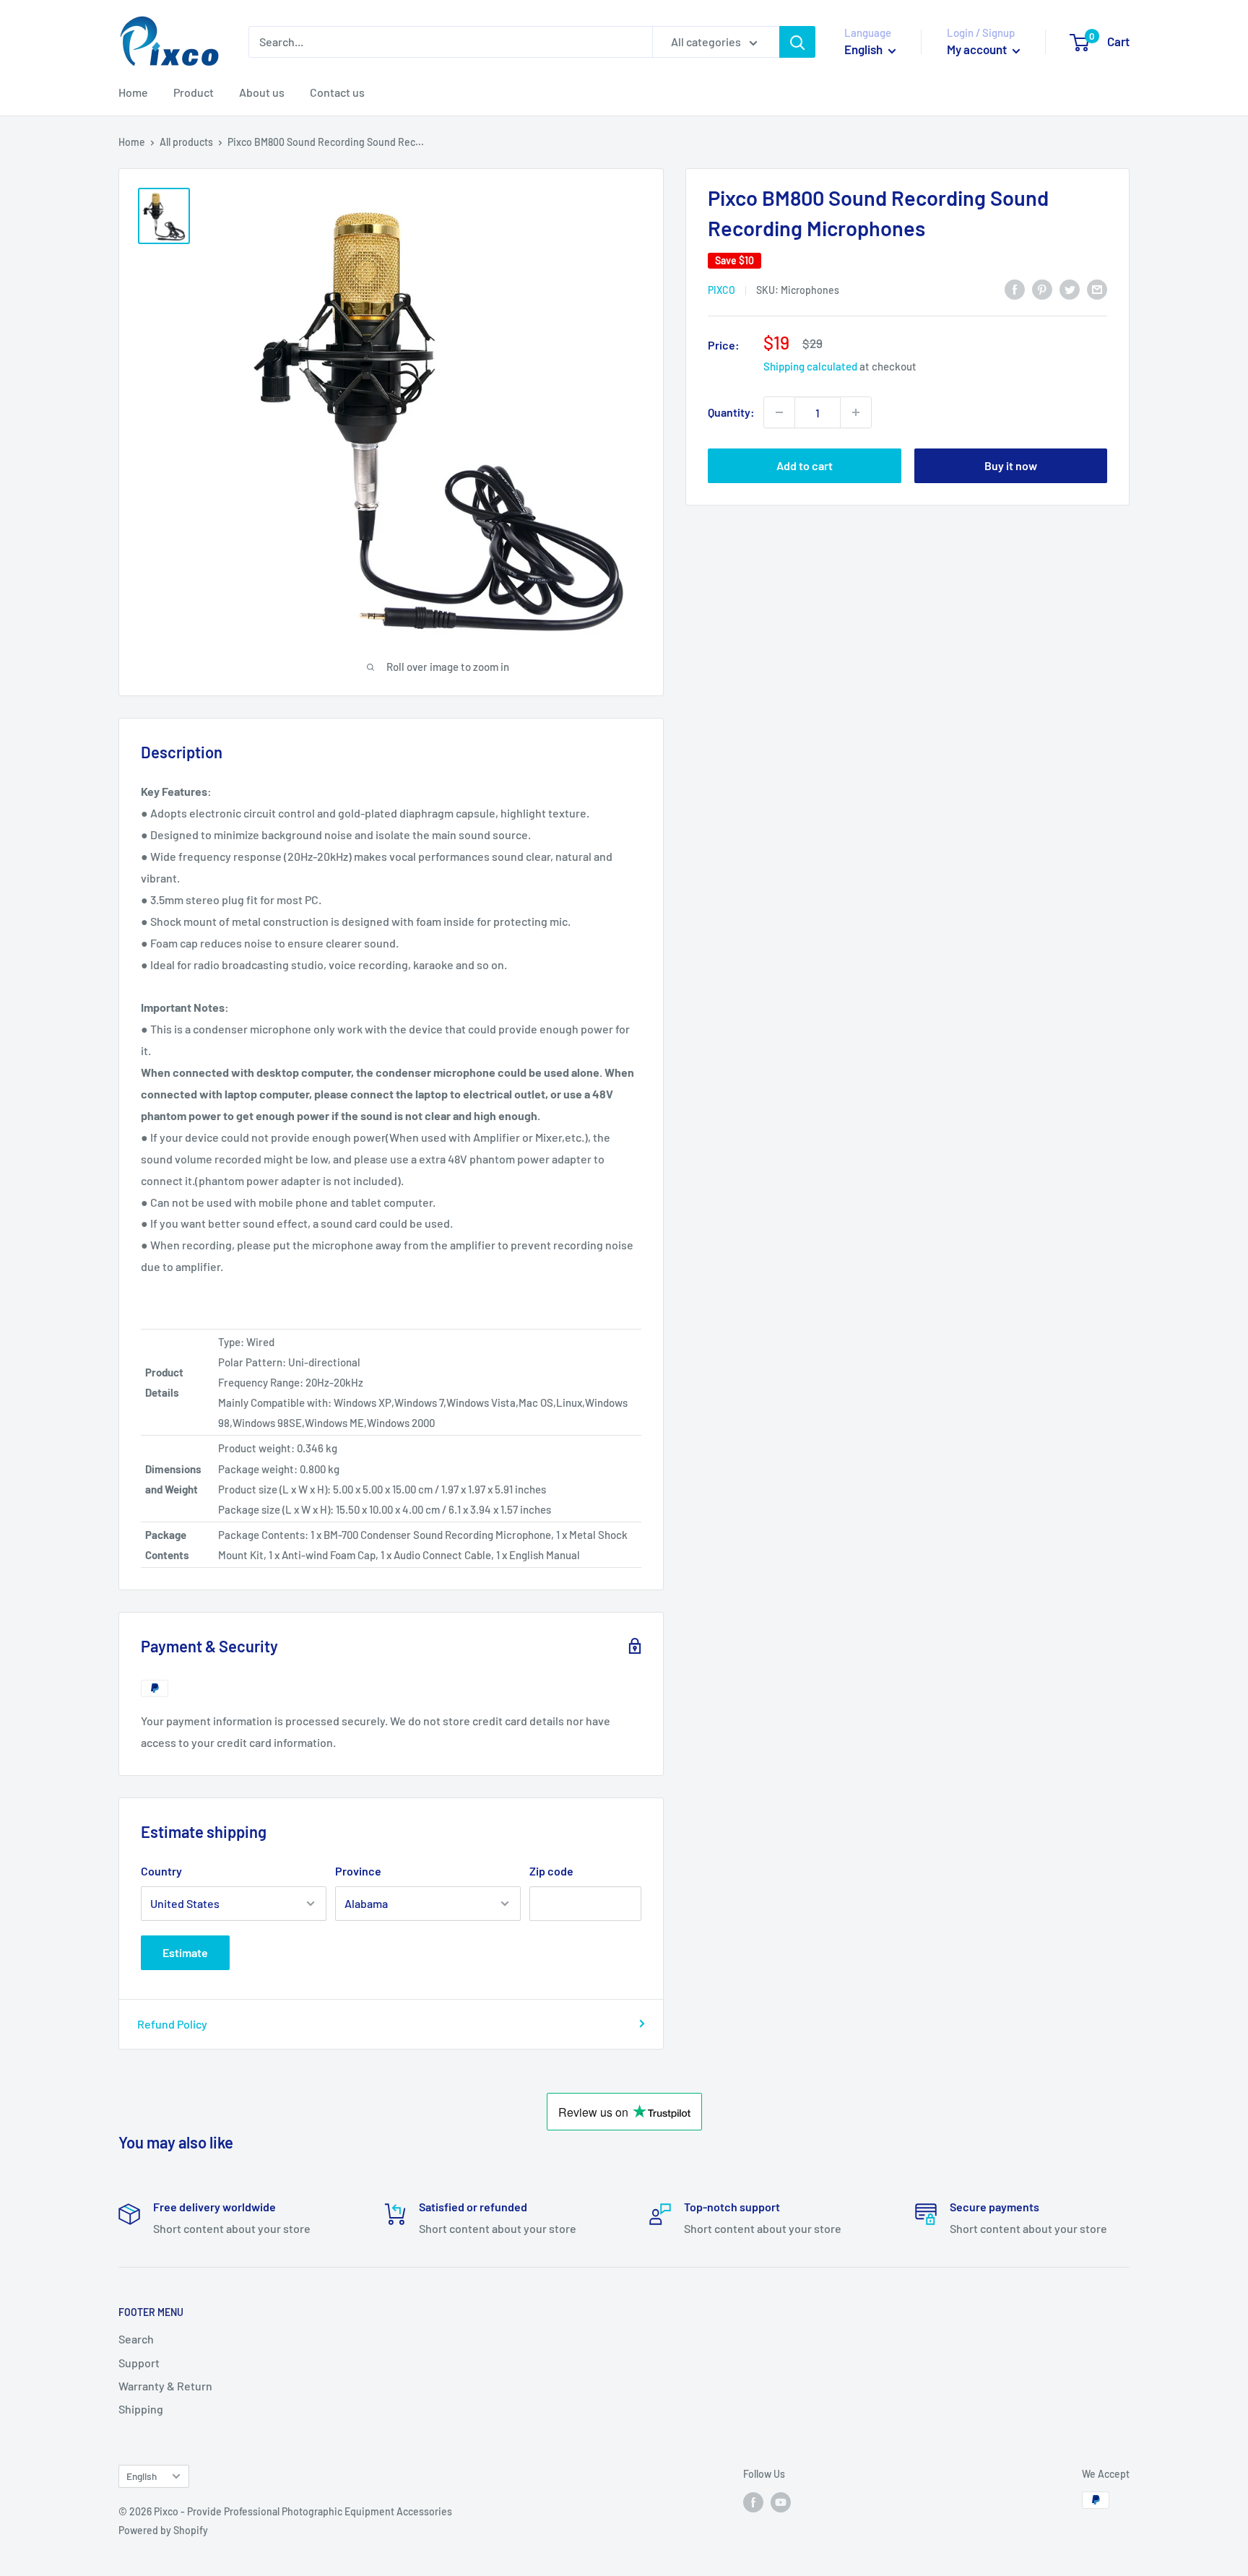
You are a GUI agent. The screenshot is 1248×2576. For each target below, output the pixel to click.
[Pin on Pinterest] (1042, 289)
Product (194, 92)
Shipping (141, 2409)
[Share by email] (1097, 289)
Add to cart (805, 465)
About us (262, 92)
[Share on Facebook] (1015, 289)
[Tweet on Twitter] (1070, 289)
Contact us (337, 92)
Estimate (185, 1952)
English (142, 2476)
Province (358, 1871)
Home (133, 92)
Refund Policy (172, 2024)
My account (978, 49)
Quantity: (731, 412)
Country (161, 1871)
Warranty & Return (165, 2386)
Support (139, 2363)
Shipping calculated (810, 366)
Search (136, 2339)
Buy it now (1011, 465)
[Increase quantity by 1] (856, 412)
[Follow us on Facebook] (753, 2502)
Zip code (551, 1871)
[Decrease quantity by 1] (779, 412)
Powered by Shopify (163, 2530)
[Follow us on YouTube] (781, 2502)
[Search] (797, 42)
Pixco (721, 290)
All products (186, 142)
